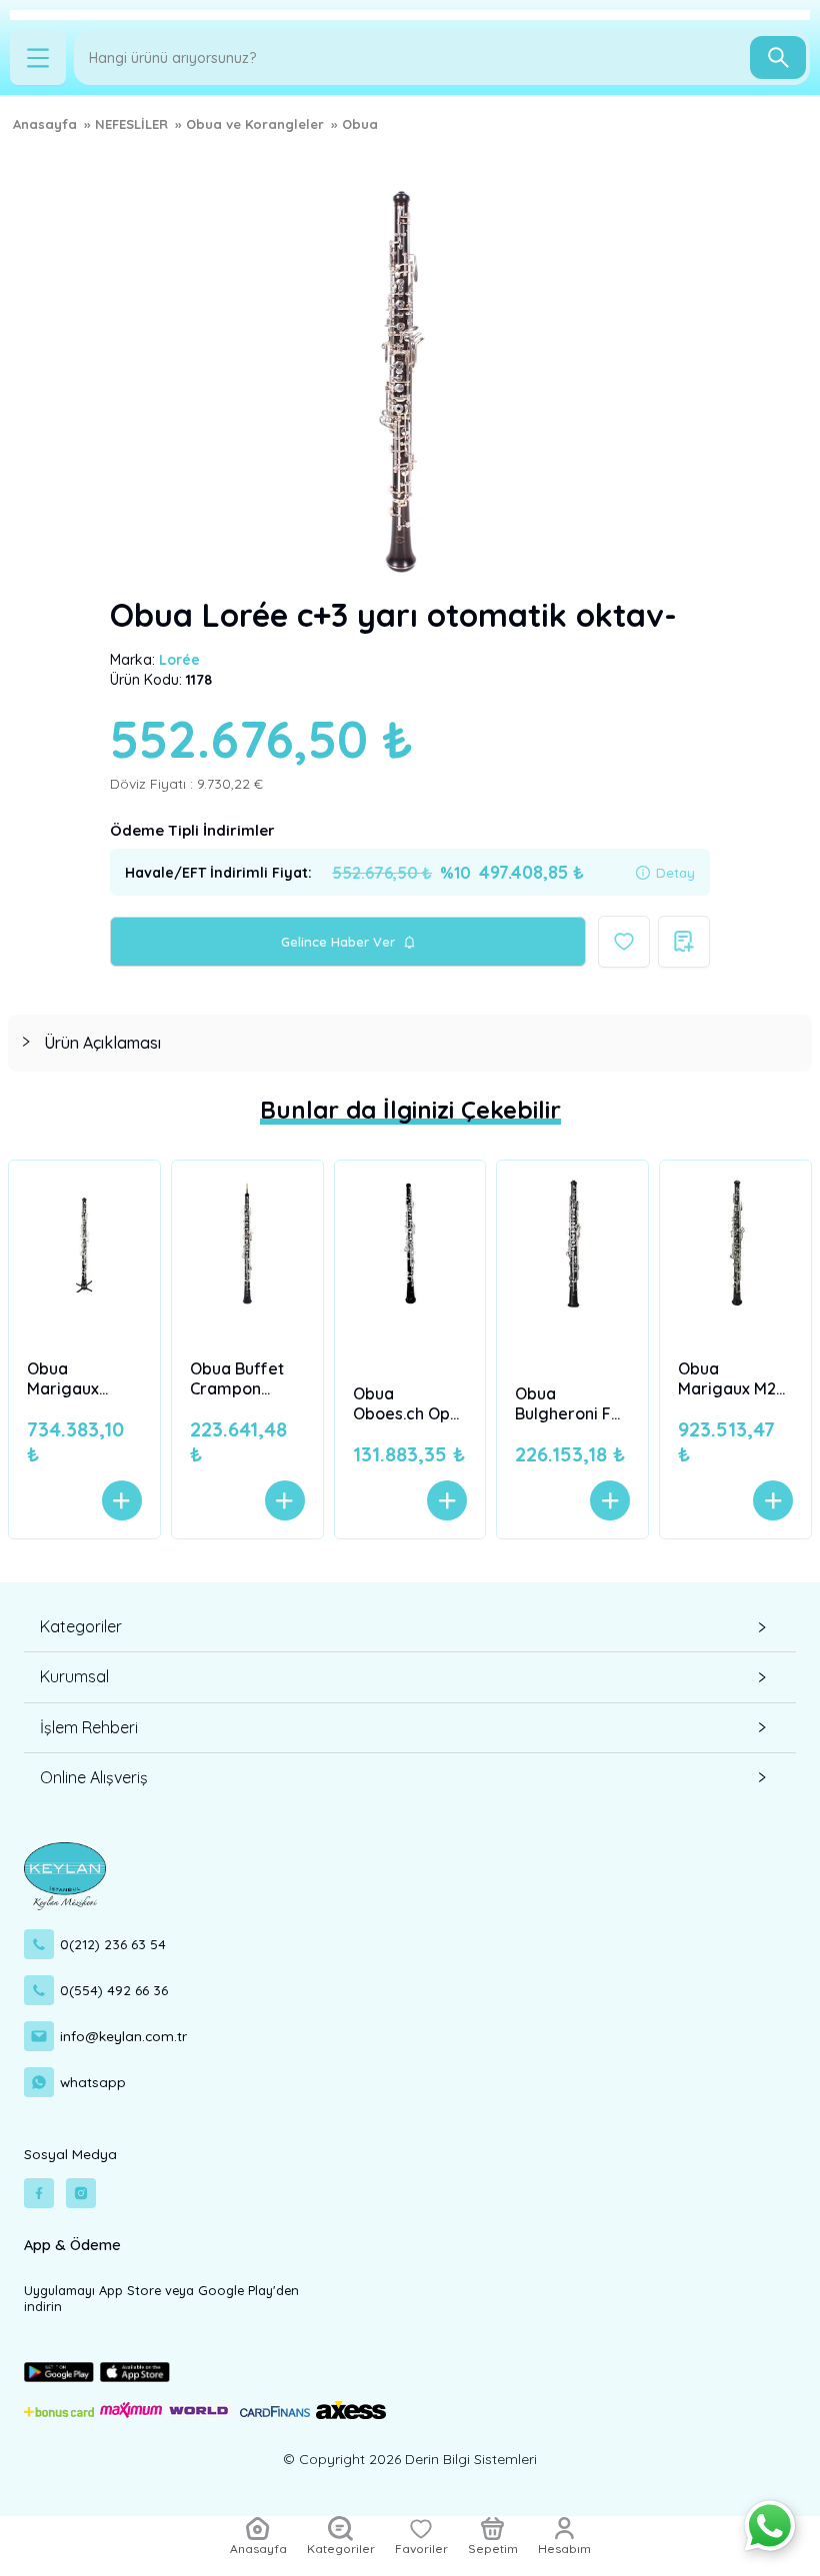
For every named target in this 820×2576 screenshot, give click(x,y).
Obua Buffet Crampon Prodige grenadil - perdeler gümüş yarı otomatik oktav (237, 1378)
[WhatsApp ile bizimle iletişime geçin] (770, 2526)
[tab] (410, 1043)
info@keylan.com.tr (123, 2036)
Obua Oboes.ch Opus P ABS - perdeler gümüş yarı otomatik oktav (410, 1403)
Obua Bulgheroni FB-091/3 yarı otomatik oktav (571, 1403)
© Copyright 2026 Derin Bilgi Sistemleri (410, 2459)
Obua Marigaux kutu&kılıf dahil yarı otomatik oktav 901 (84, 1378)
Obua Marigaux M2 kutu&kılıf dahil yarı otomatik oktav (735, 1378)
